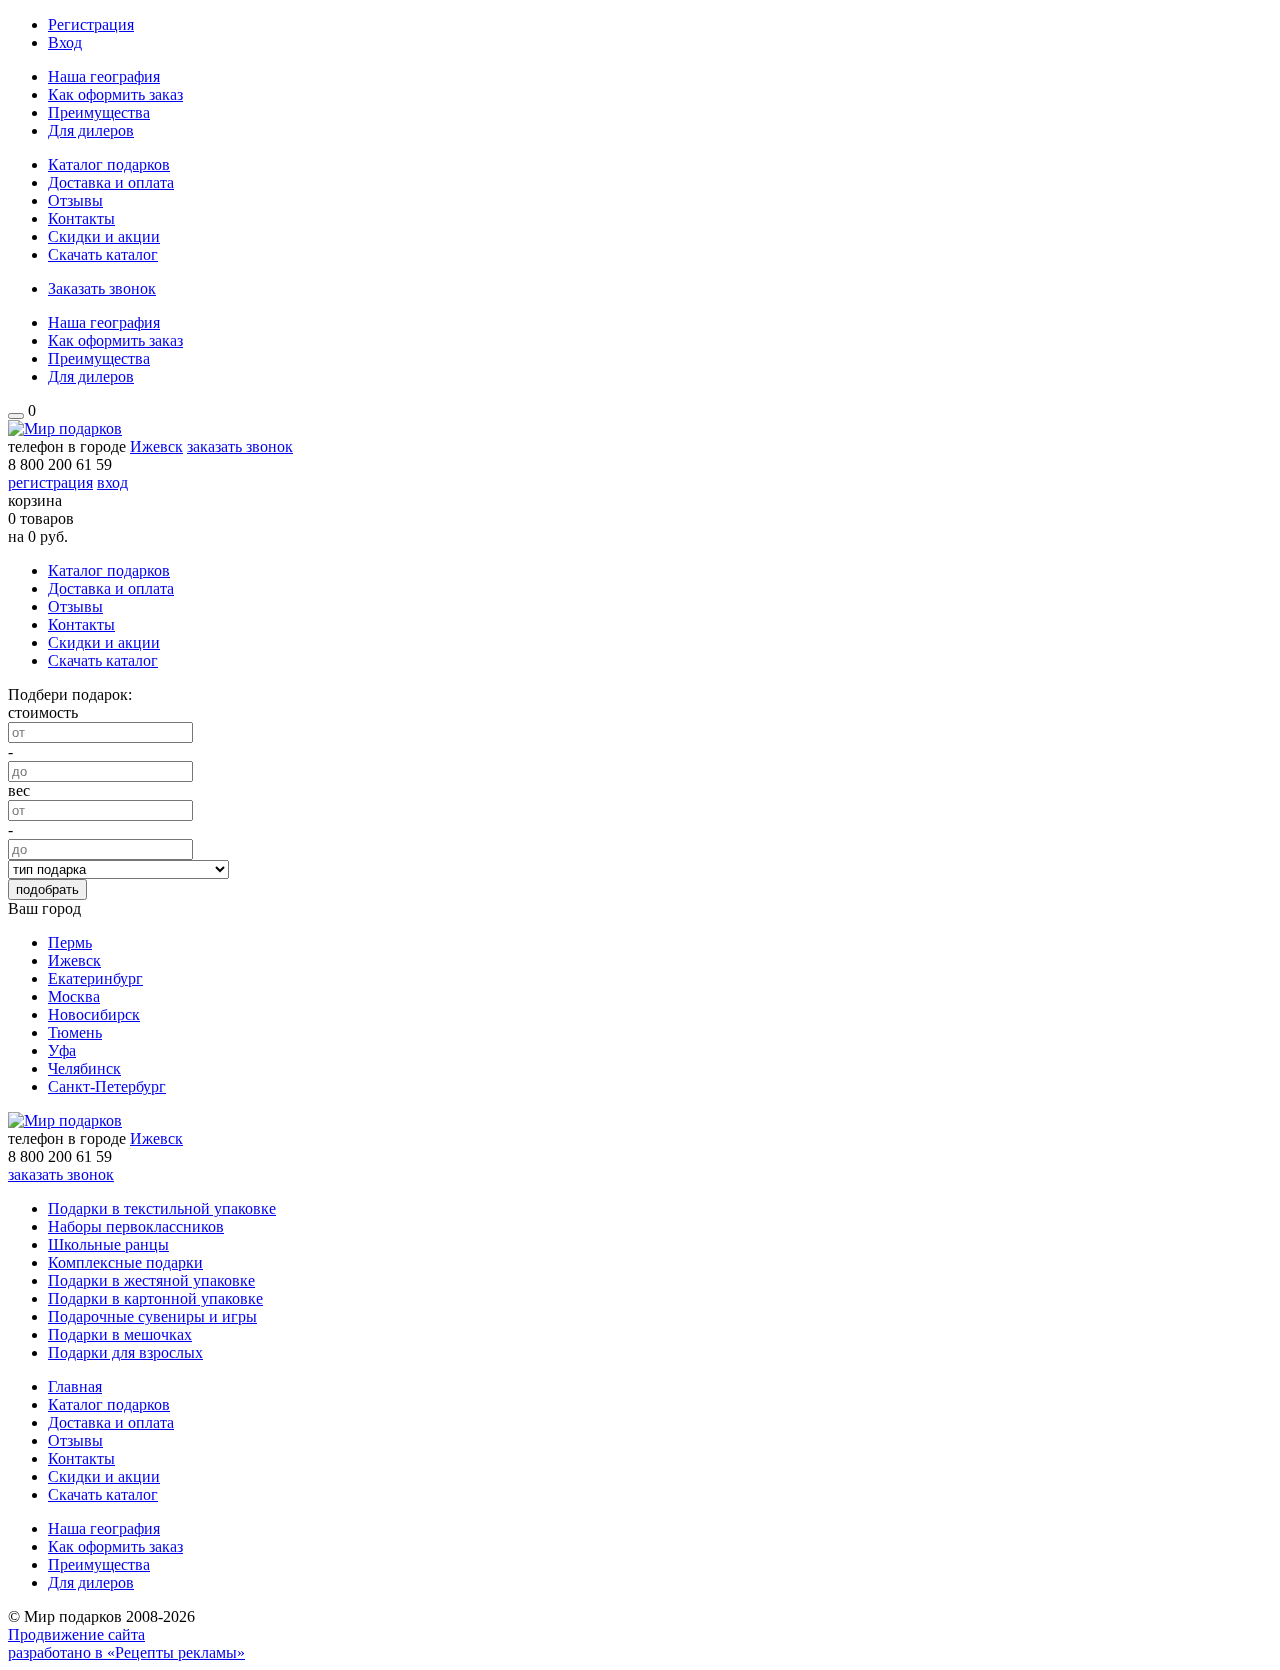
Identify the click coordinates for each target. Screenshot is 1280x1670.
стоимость (43, 712)
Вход (65, 42)
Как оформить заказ (115, 94)
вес (19, 790)
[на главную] (65, 428)
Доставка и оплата (111, 182)
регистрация (50, 482)
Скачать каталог (103, 254)
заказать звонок (240, 446)
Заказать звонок (102, 288)
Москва (74, 996)
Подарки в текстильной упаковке (162, 1208)
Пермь (70, 942)
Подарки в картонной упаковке (155, 1298)
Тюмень (75, 1032)
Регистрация (91, 24)
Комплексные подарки (125, 1262)
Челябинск (84, 1068)
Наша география (104, 76)
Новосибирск (94, 1014)
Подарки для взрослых (125, 1352)
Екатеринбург (95, 978)
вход (112, 482)
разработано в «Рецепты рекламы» (126, 1652)
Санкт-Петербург (107, 1086)
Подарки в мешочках (120, 1334)
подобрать (47, 889)
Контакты (81, 218)
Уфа (62, 1050)
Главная (75, 1386)
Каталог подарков (109, 164)
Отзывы (75, 200)
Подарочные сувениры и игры (152, 1316)
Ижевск (156, 446)
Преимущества (99, 112)
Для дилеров (91, 130)
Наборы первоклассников (136, 1226)
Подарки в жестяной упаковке (151, 1280)
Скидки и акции (104, 236)
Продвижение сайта (76, 1634)
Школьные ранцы (108, 1244)
